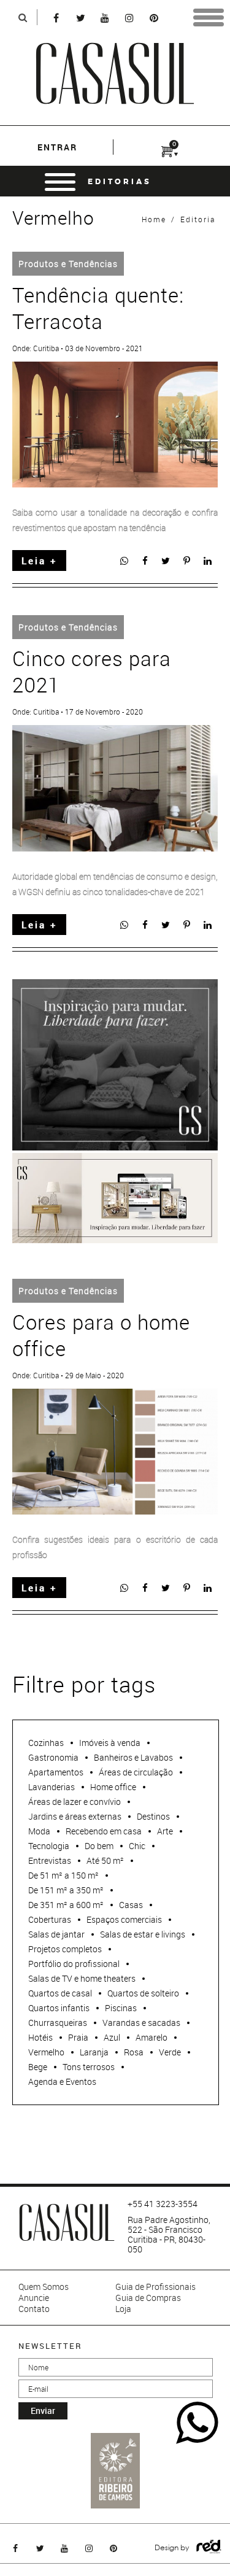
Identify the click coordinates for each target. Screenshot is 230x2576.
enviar (43, 2411)
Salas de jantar (56, 1934)
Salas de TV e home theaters (82, 1978)
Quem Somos (44, 2287)
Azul (112, 2037)
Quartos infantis (59, 2008)
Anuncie (34, 2298)
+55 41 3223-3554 (163, 2204)
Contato (34, 2309)
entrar (57, 147)
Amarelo (151, 2037)
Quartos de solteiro (143, 1993)
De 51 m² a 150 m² (63, 1875)
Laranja (94, 2052)
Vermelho (46, 2052)
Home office (113, 1787)
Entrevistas (50, 1860)
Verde (170, 2052)
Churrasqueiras (58, 2023)
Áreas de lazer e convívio (75, 1802)
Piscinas (121, 2008)
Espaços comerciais (124, 1919)
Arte (165, 1831)
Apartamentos (56, 1772)
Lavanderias (52, 1787)
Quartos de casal (60, 1993)
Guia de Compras (148, 2298)
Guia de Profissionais (155, 2287)
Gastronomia (53, 1757)
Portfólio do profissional (74, 1964)
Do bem (99, 1846)
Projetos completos (65, 1949)
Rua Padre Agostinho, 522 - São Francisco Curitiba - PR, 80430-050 (169, 2235)
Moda (39, 1831)
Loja (123, 2309)
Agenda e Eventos (62, 2081)
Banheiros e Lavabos (133, 1757)
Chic (137, 1846)
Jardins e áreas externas (75, 1816)
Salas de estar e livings (143, 1934)
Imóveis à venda (110, 1743)
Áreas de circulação (136, 1772)
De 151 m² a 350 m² (66, 1890)
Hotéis (40, 2037)
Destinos (153, 1816)
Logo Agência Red (209, 2547)
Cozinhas (46, 1743)
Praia (78, 2037)
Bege (38, 2067)
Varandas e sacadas (141, 2023)
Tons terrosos (89, 2067)
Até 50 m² (105, 1860)
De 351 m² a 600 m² (66, 1905)
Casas (131, 1905)
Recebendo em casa (104, 1831)
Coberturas (50, 1919)
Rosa (134, 2052)
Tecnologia (49, 1846)
